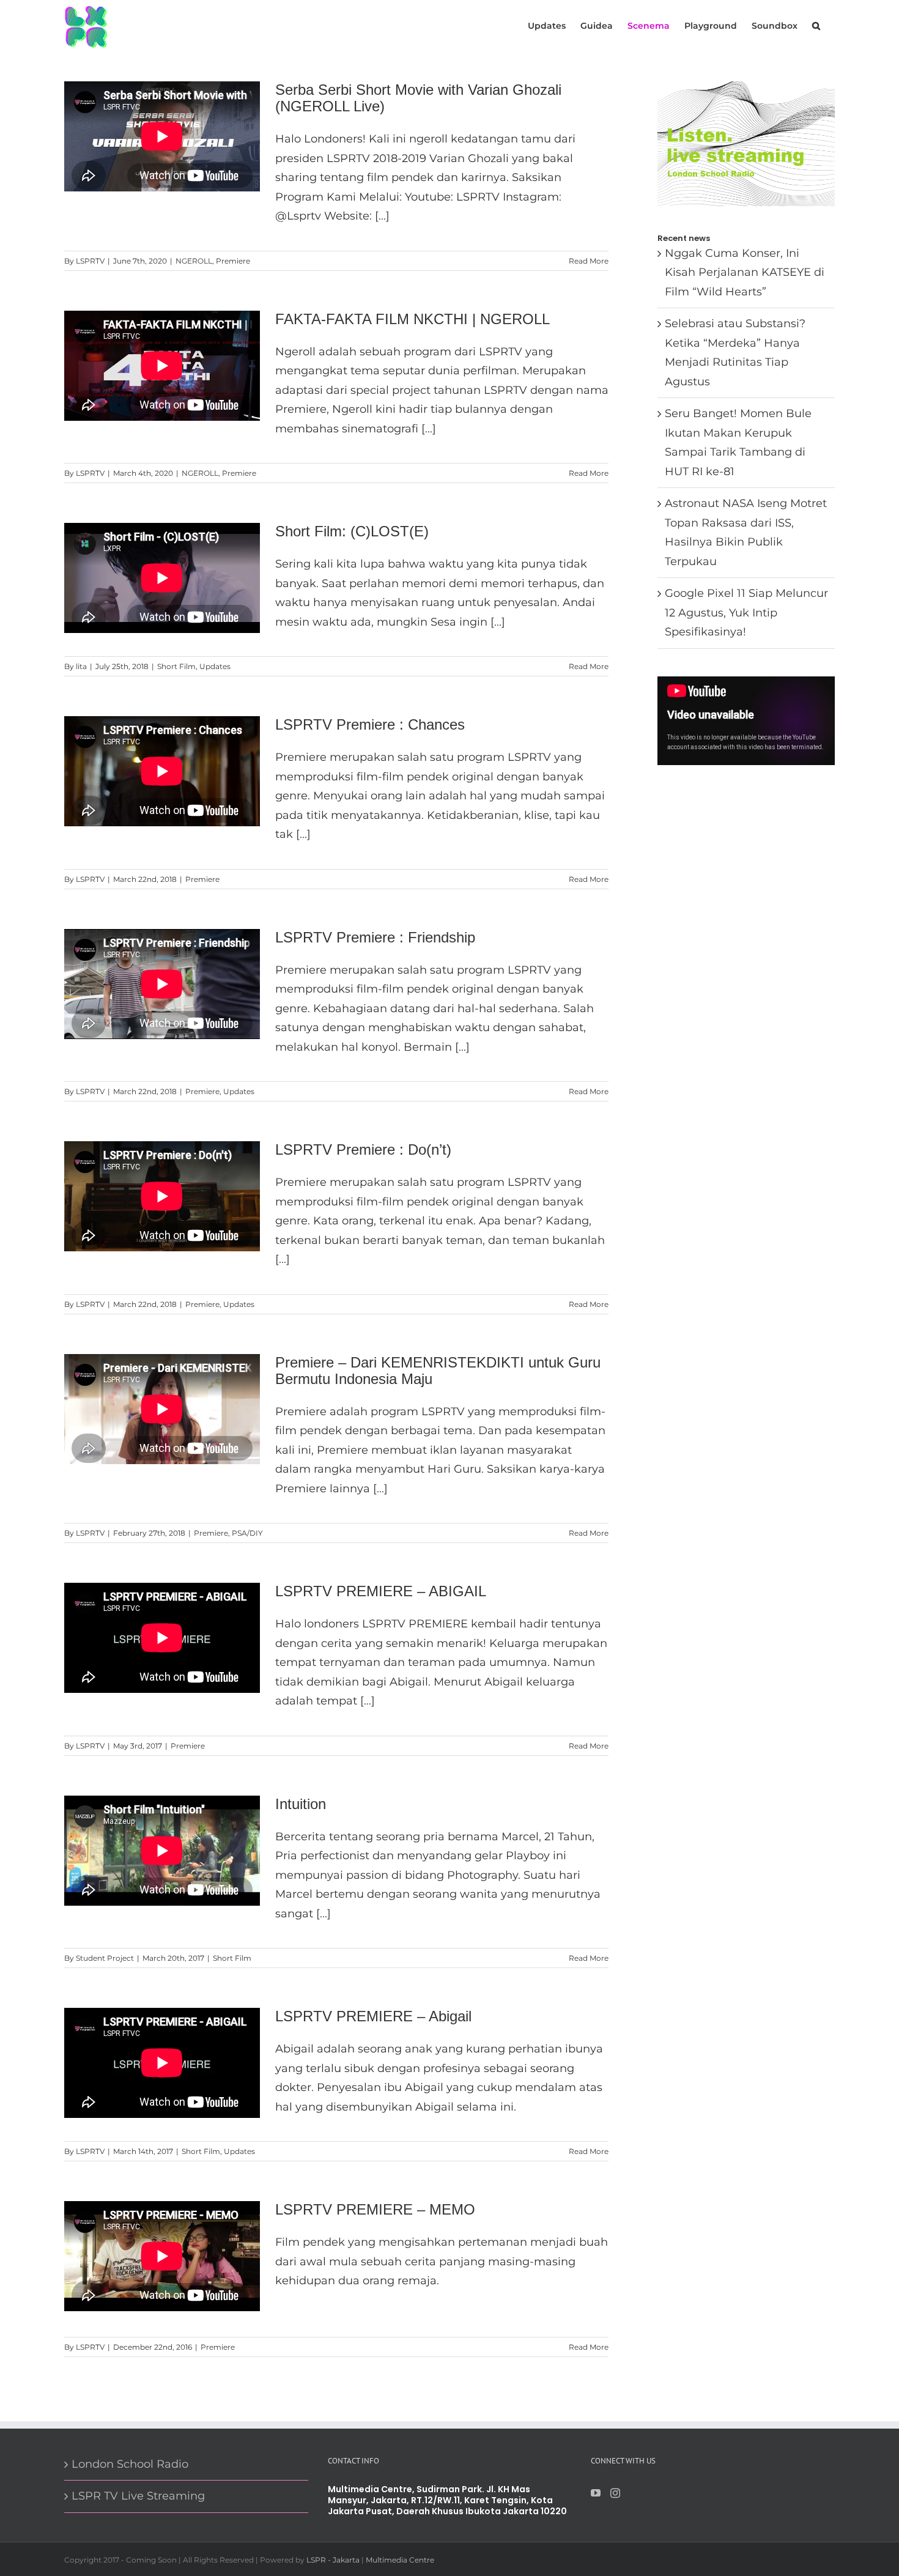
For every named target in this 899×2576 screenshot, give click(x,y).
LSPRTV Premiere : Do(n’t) (363, 1149)
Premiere (233, 261)
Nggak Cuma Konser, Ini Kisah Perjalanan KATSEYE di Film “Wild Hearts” (745, 272)
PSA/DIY (247, 1533)
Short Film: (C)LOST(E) (352, 531)
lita (81, 666)
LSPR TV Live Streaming (138, 2496)
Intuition (301, 1804)
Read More (589, 261)
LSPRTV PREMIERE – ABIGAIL (381, 1591)
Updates (215, 666)
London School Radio (130, 2464)
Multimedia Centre (400, 2560)
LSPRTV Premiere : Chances (370, 724)
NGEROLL (194, 261)
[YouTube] (596, 2493)
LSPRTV (90, 261)
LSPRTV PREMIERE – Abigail (373, 2016)
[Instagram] (615, 2493)
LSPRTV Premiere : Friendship (375, 937)
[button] (816, 25)
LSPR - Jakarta (333, 2560)
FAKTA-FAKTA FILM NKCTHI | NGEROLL (413, 319)
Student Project (105, 1958)
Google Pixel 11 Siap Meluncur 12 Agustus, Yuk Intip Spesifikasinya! (746, 613)
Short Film (176, 666)
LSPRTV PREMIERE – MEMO (375, 2209)
